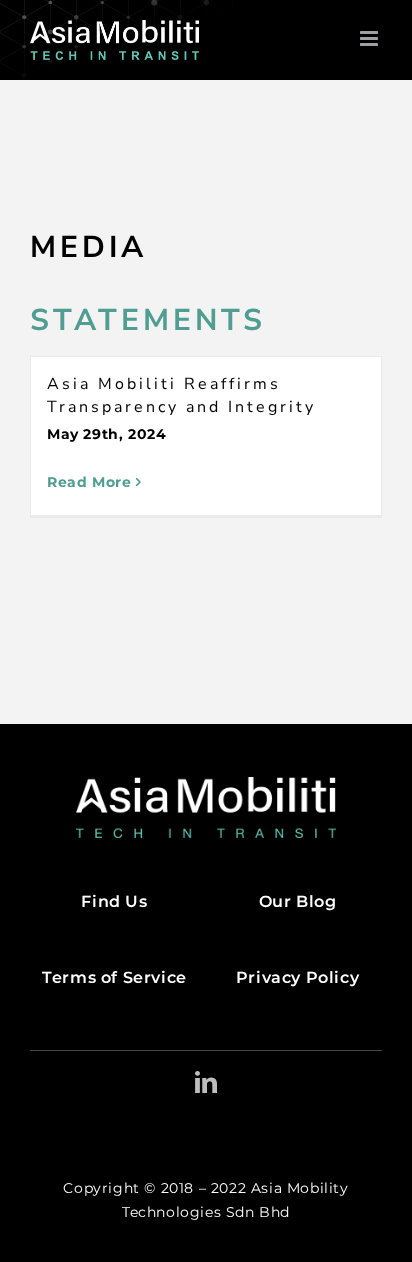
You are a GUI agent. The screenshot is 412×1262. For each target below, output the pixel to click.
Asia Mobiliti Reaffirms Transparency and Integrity (181, 395)
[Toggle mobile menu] (371, 38)
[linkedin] (206, 1082)
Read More (89, 482)
